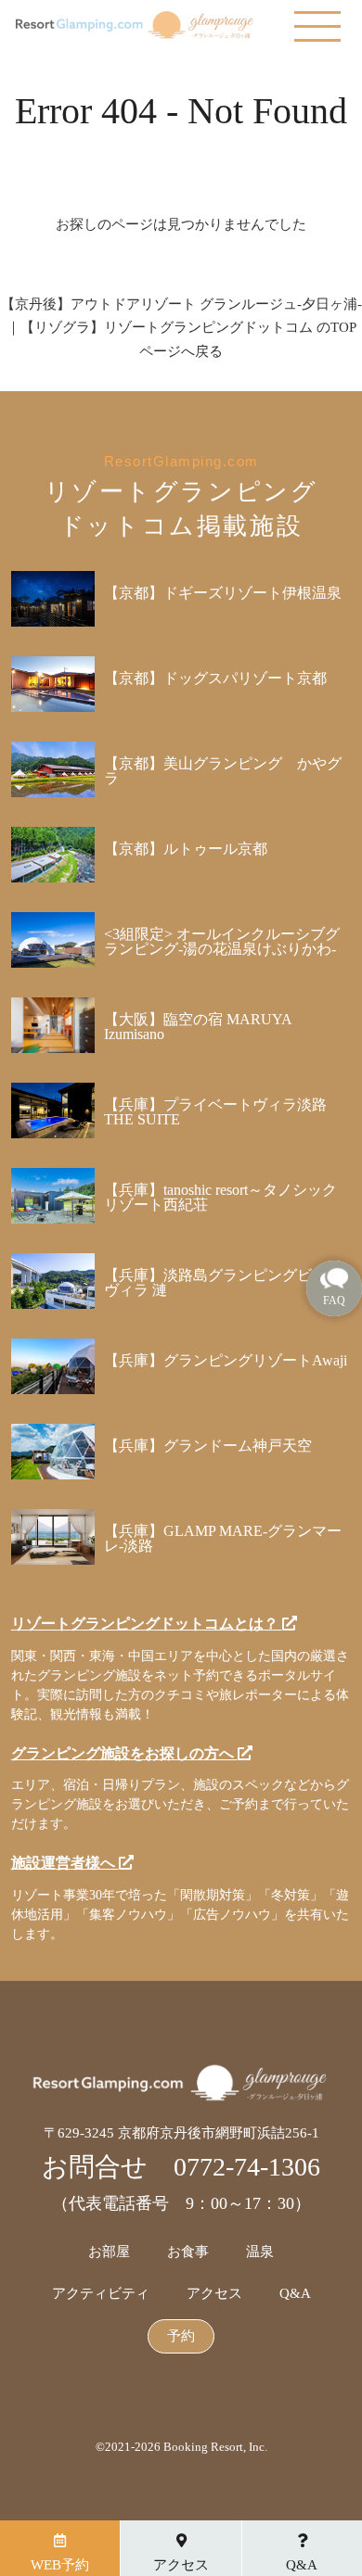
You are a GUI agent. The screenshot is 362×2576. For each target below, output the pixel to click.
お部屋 (109, 2252)
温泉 (260, 2252)
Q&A (295, 2294)
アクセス (214, 2294)
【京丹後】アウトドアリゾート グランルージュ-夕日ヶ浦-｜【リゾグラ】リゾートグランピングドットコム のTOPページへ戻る (181, 328)
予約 (181, 2336)
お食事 (188, 2252)
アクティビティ (101, 2294)
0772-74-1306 (247, 2167)
